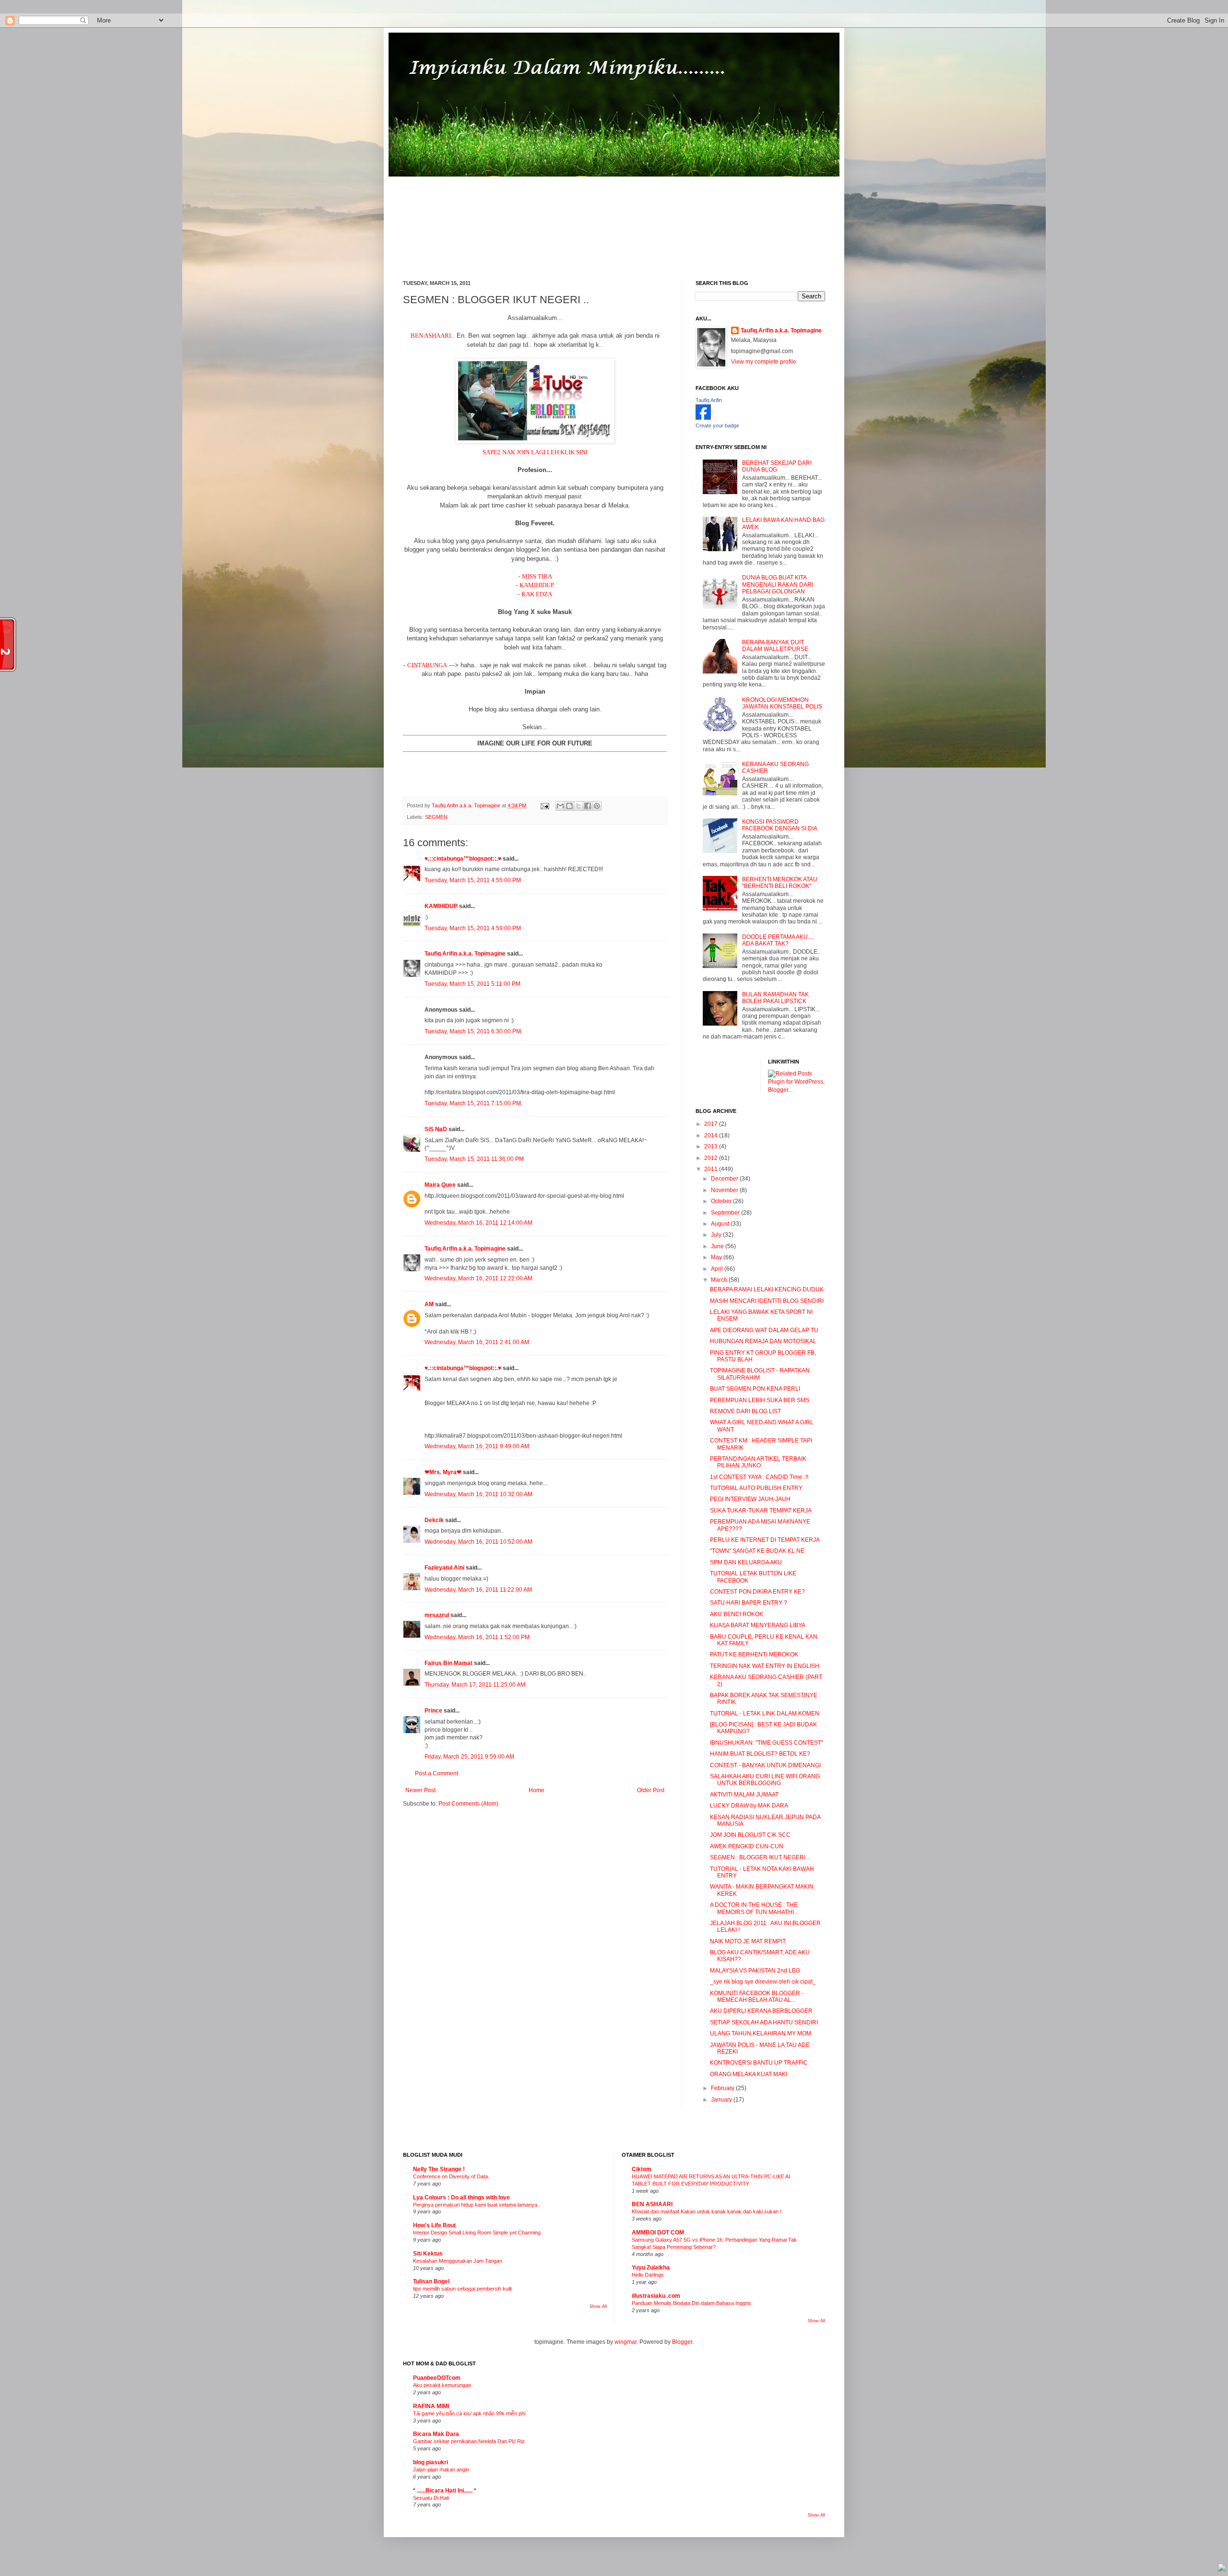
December (725, 1179)
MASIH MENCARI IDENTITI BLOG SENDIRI (767, 1301)
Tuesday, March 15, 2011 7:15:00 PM (473, 1103)
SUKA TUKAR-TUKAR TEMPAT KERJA (761, 1511)
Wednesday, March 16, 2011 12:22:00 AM (478, 1278)
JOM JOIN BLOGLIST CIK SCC (750, 1835)
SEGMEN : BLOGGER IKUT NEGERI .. (760, 1857)
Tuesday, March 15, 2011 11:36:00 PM (474, 1159)
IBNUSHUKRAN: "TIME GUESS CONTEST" (767, 1743)
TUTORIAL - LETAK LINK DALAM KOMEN (765, 1713)
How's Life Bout (434, 2225)
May (717, 1257)
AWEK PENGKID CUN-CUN (747, 1846)
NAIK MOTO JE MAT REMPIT (748, 1941)
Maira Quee (440, 1185)
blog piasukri (431, 2462)
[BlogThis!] (569, 806)
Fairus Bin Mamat (449, 1663)
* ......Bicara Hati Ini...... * (445, 2491)
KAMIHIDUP (537, 585)
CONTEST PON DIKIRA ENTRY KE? (757, 1592)
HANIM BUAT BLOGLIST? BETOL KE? (760, 1754)
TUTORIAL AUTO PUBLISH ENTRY (756, 1488)
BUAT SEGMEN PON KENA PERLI (755, 1389)
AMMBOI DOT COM (658, 2233)
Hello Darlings (648, 2275)
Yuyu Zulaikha (651, 2268)
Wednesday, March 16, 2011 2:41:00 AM (477, 1342)
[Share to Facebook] (588, 806)
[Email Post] (544, 805)
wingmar (626, 2342)
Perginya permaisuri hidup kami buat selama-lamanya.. (477, 2205)
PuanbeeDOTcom (437, 2378)
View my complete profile (764, 362)
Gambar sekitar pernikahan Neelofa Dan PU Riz (469, 2441)
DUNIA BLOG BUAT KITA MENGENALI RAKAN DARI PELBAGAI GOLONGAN (778, 585)
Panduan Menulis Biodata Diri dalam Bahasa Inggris (691, 2303)
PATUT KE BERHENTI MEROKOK (754, 1654)
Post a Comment (437, 1773)
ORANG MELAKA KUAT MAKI (749, 2074)
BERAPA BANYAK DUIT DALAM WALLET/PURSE (775, 646)
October (722, 1201)
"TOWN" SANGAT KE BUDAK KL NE (757, 1551)
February (723, 2088)
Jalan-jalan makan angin (441, 2470)
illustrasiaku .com (656, 2296)
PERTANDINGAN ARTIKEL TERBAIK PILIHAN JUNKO (758, 1462)
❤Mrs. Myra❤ (443, 1472)
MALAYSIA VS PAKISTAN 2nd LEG (755, 1971)
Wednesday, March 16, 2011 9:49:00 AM (477, 1446)
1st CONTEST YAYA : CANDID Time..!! (759, 1477)
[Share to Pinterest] (597, 806)
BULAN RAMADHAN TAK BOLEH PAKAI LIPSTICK (775, 998)
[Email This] (560, 806)
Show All (598, 2306)
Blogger (682, 2342)
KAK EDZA (537, 594)
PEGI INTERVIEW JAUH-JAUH (750, 1499)
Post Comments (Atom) (468, 1804)
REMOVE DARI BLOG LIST (745, 1411)
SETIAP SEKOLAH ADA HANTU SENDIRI (764, 2022)
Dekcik (434, 1520)
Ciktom (642, 2169)
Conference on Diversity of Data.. (452, 2176)
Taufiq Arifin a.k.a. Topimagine (467, 805)
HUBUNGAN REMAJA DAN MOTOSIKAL (763, 1341)
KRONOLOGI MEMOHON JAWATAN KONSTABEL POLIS (782, 703)
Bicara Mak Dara (436, 2434)
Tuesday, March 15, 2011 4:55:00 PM (473, 880)
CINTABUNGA (427, 665)
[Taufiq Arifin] (703, 418)
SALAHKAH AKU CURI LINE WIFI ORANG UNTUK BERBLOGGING (765, 1780)
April (718, 1269)
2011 (712, 1169)
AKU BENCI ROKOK (737, 1614)
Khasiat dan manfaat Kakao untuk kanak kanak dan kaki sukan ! (707, 2211)
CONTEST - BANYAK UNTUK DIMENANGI (765, 1765)
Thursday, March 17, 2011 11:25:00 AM (475, 1685)
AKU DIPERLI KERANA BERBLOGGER (761, 2011)
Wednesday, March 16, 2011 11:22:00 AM (478, 1590)
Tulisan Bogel (431, 2281)
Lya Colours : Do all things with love (461, 2198)
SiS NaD (436, 1129)
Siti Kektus (428, 2254)
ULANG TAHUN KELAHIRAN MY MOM (761, 2033)
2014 (712, 1135)
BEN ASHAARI (431, 336)
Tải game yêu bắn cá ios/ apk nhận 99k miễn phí (469, 2413)
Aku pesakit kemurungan (442, 2385)
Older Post (651, 1790)
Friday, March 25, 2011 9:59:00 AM (469, 1757)
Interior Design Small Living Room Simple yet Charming (477, 2233)
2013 (712, 1146)
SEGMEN (436, 817)
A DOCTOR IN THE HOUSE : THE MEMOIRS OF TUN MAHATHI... (754, 1908)
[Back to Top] (1222, 2569)
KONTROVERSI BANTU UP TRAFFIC (759, 2063)
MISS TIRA (537, 576)
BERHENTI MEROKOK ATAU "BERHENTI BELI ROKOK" (780, 883)
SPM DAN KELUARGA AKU (746, 1562)
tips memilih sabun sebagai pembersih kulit (462, 2289)
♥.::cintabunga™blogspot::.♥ (463, 859)
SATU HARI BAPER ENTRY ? (749, 1603)
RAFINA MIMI (431, 2406)
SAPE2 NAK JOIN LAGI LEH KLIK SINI (535, 452)
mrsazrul (437, 1615)
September (726, 1213)
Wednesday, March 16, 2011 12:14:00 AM (478, 1223)
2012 (712, 1158)
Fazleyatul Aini (444, 1568)
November (725, 1190)
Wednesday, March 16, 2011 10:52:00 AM (478, 1542)
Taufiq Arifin (709, 400)
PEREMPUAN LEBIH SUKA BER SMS (760, 1400)
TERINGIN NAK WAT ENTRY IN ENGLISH (765, 1666)
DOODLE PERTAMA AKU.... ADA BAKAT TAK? (778, 940)
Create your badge (717, 425)
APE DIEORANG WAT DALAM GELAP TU (764, 1330)
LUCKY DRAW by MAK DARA (749, 1806)
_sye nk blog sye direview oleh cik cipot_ (763, 1982)
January (722, 2100)
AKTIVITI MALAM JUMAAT (744, 1795)
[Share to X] (579, 806)
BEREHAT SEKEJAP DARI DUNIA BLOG (777, 466)
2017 (712, 1124)
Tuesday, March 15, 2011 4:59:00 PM (473, 928)
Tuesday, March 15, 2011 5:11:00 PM (472, 984)
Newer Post (420, 1790)
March (720, 1280)
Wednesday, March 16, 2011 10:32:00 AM (478, 1494)
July (717, 1235)
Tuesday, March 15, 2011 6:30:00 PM (473, 1031)
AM (429, 1304)
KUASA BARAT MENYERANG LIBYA (758, 1625)
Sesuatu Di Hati (431, 2498)
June (718, 1246)
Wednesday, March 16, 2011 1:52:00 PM (477, 1637)
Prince (433, 1711)
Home (537, 1790)
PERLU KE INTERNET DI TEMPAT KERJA (765, 1540)
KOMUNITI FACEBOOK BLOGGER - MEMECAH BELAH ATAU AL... (757, 1997)
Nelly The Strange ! (439, 2169)
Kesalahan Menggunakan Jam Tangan (458, 2261)
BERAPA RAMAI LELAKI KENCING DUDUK (767, 1289)
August (721, 1224)
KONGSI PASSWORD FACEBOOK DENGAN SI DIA (780, 825)
